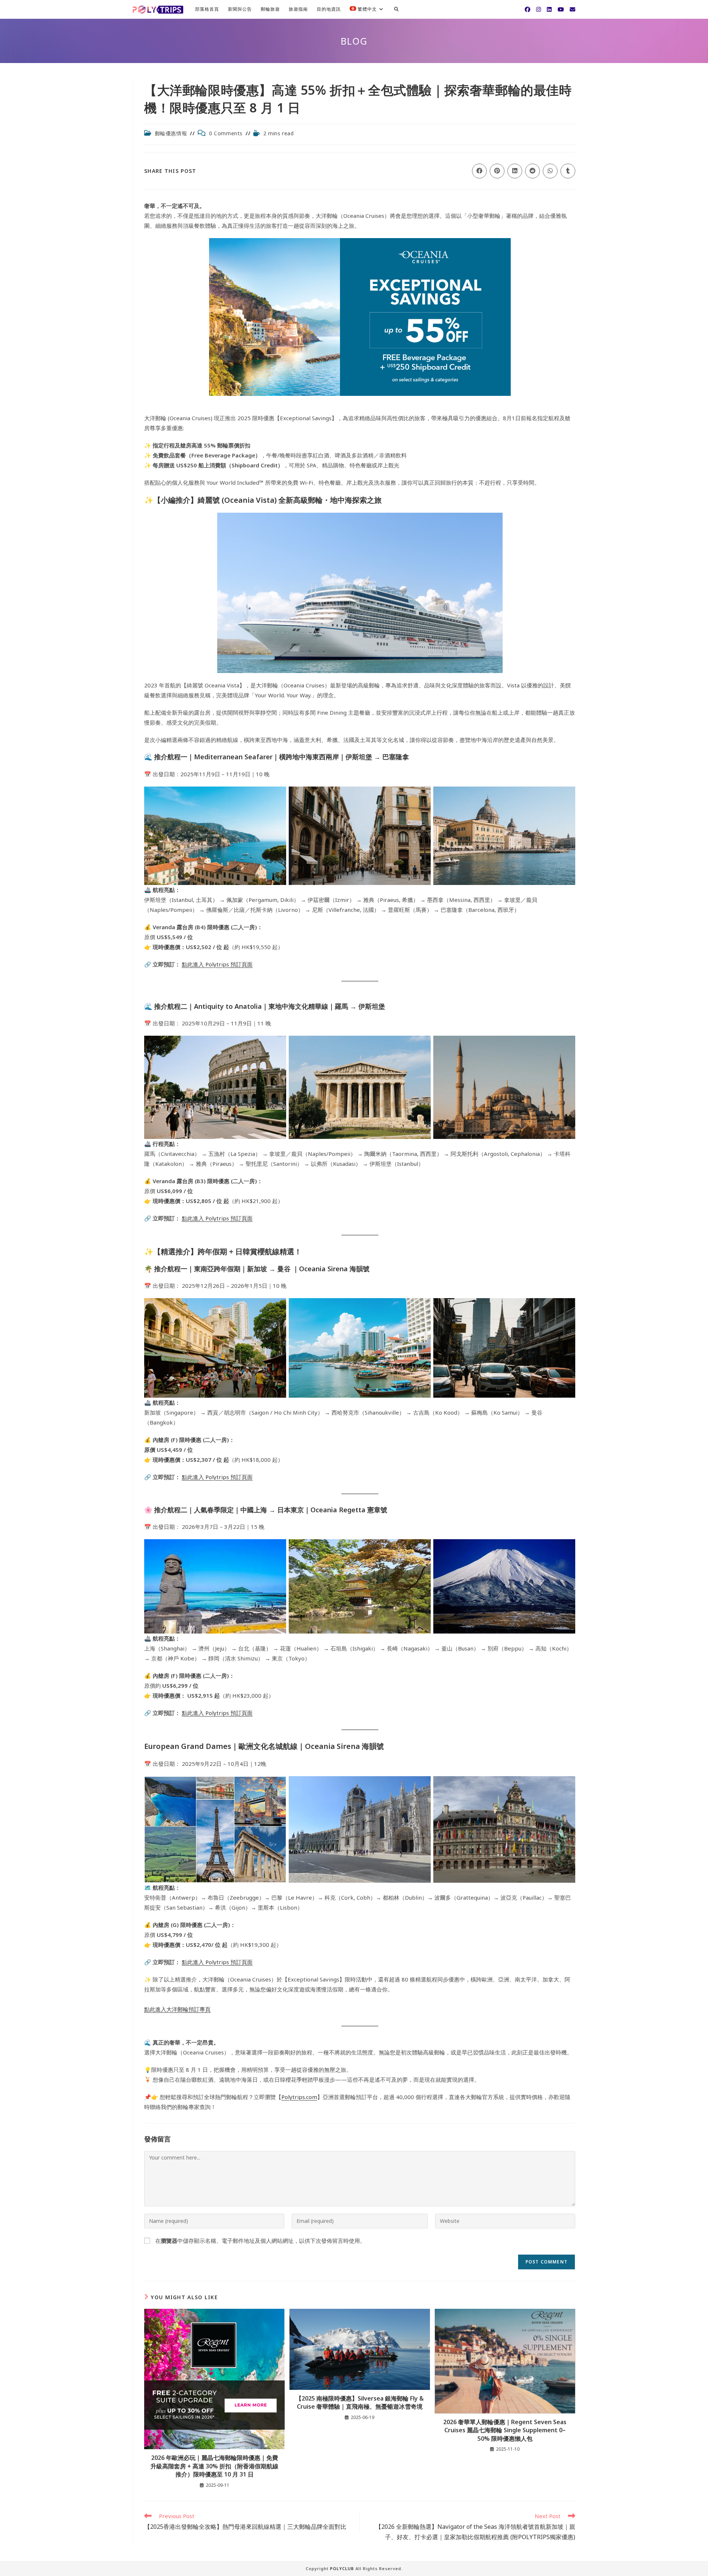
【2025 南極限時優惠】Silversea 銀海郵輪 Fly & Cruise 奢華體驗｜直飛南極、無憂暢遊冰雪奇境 (360, 2402)
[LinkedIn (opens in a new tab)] (549, 9)
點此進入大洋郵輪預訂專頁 (177, 2009)
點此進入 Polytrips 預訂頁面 (217, 964)
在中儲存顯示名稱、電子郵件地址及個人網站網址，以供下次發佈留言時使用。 (260, 2241)
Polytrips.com (299, 2097)
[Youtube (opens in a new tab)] (561, 9)
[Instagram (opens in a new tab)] (539, 9)
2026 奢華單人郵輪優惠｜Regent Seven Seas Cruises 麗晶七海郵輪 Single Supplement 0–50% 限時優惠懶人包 (505, 2430)
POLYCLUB (342, 2568)
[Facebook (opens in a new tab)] (527, 9)
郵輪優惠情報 (171, 133)
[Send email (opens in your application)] (572, 9)
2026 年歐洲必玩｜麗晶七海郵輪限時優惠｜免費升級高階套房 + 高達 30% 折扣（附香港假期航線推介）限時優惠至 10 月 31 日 (214, 2466)
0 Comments (226, 133)
